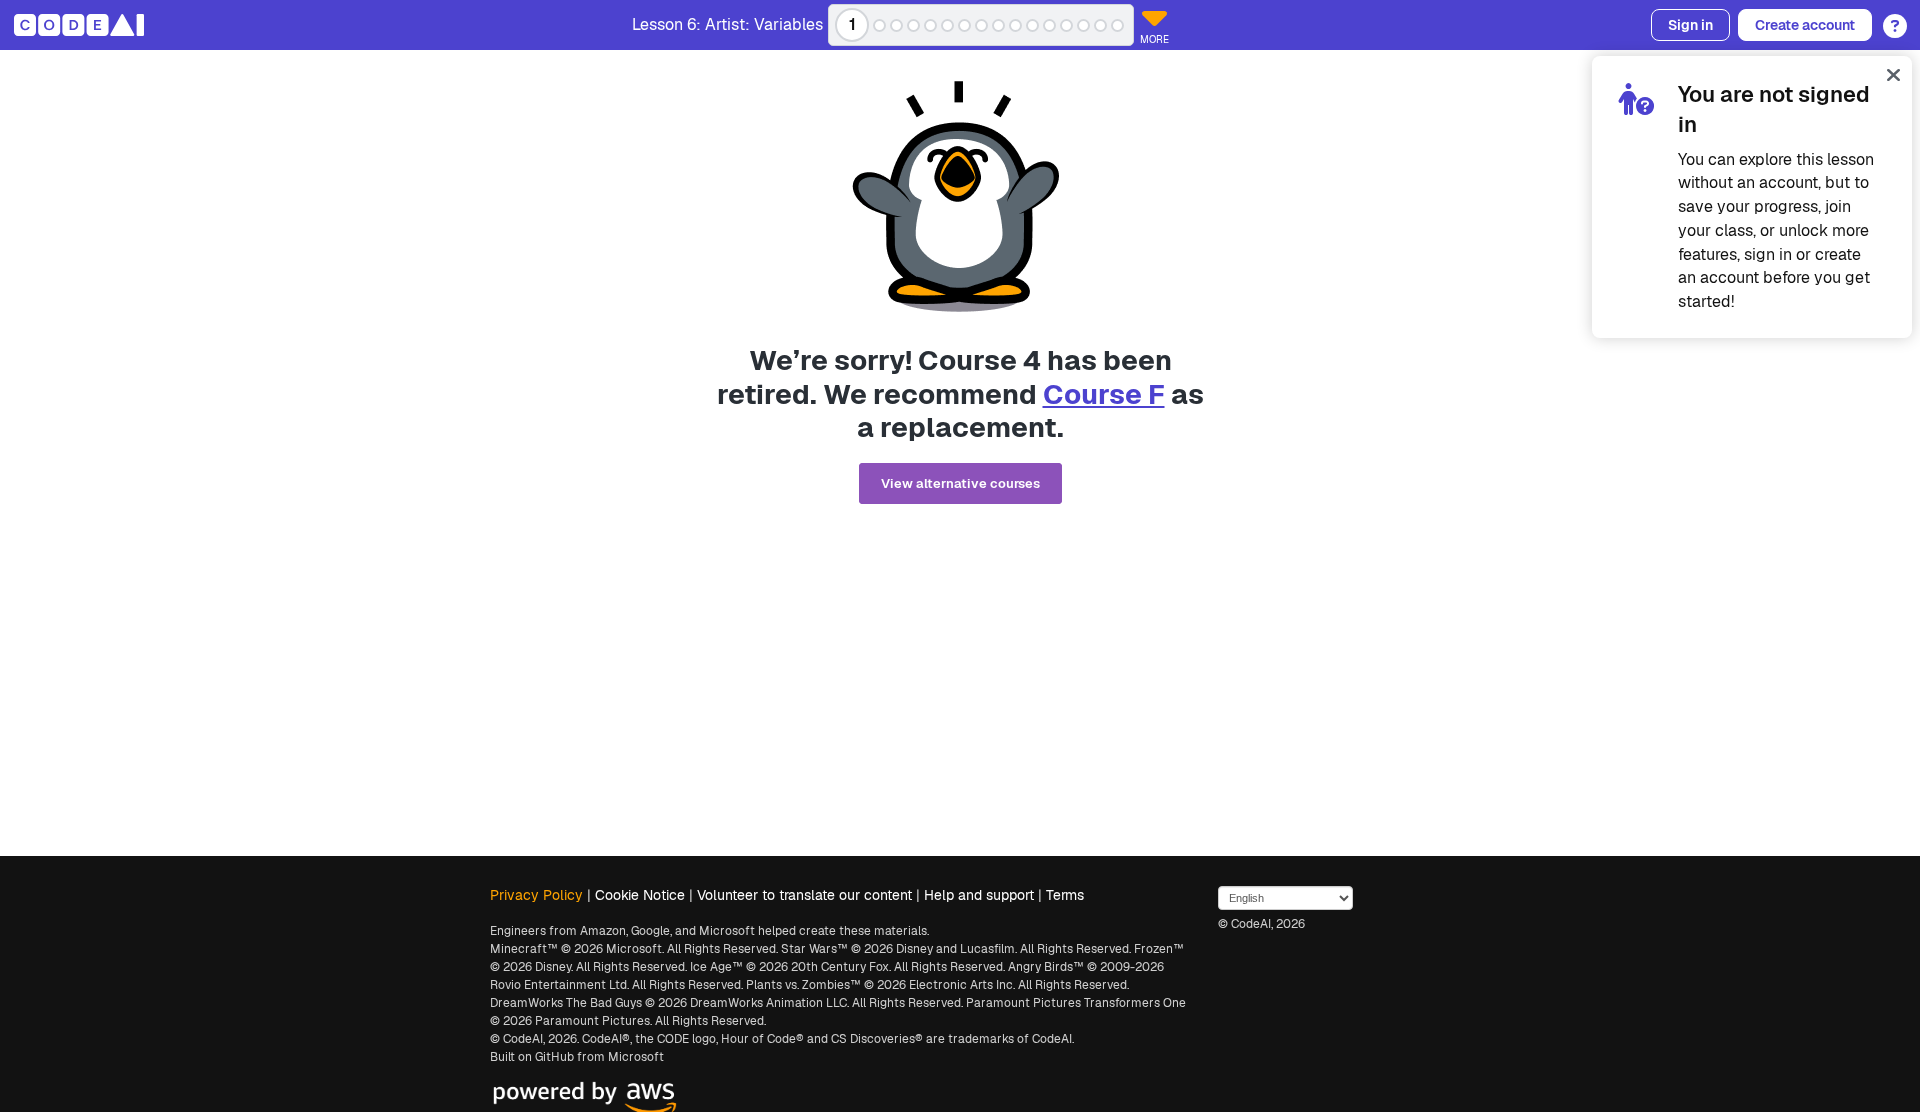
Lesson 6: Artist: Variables (727, 25)
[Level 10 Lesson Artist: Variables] (1015, 25)
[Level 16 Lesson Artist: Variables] (1117, 25)
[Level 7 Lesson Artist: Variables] (964, 25)
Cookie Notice (640, 895)
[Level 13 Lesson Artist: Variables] (1066, 25)
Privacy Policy (536, 895)
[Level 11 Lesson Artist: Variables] (1032, 25)
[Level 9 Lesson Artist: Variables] (998, 25)
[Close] (1893, 74)
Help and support (979, 895)
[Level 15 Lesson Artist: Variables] (1100, 25)
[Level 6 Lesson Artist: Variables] (947, 25)
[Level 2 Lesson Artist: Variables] (879, 25)
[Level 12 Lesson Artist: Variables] (1049, 25)
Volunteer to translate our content (804, 895)
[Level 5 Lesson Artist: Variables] (930, 25)
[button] (1889, 19)
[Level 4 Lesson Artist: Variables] (913, 25)
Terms (1065, 895)
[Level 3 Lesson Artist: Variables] (896, 25)
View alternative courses (960, 483)
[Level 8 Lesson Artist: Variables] (981, 25)
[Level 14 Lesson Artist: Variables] (1083, 25)
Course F (1104, 394)
